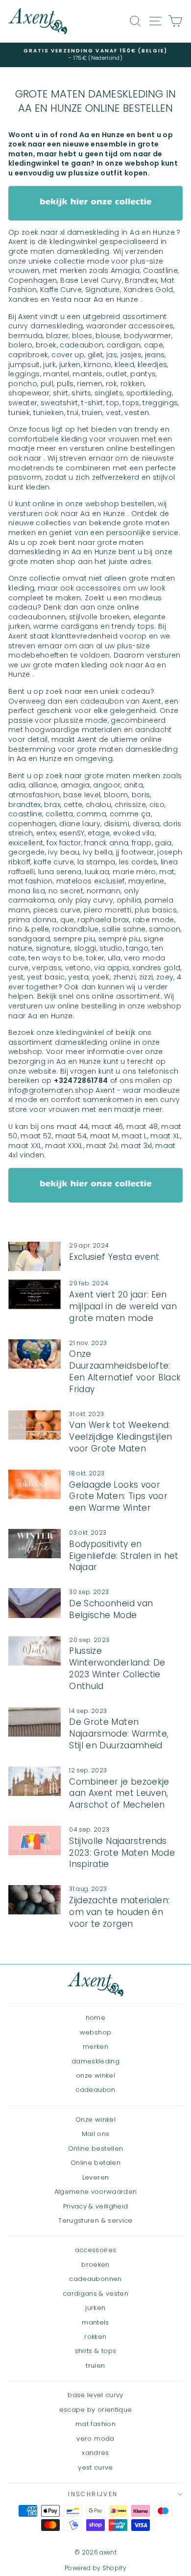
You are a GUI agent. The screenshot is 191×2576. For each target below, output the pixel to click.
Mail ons (96, 2134)
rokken (95, 2337)
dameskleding (95, 2061)
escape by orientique (96, 2410)
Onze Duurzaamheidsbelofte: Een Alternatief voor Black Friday (125, 1371)
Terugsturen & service (95, 2220)
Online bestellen (96, 2148)
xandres (95, 2453)
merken (95, 2047)
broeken (95, 2265)
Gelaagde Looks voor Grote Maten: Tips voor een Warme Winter (118, 1497)
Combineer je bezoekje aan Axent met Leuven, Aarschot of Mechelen (119, 1793)
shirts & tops (96, 2351)
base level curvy (95, 2395)
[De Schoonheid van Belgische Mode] (35, 1603)
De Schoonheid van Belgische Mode (111, 1609)
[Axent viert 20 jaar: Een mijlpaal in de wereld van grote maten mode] (35, 1294)
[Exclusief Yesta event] (35, 1256)
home (95, 2018)
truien (95, 2366)
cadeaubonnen (95, 2279)
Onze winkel (95, 2120)
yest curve (95, 2467)
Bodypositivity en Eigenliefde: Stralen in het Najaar (124, 1556)
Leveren (95, 2177)
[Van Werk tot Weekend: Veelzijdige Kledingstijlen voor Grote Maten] (35, 1425)
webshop (95, 2032)
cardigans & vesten (95, 2294)
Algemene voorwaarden (96, 2192)
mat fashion (95, 2424)
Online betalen (95, 2163)
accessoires (96, 2250)
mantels (95, 2322)
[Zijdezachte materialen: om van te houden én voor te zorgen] (35, 1900)
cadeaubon (95, 2090)
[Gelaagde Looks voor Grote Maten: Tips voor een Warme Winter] (35, 1484)
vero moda (95, 2439)
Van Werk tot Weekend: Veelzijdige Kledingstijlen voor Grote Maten (120, 1437)
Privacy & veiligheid (96, 2206)
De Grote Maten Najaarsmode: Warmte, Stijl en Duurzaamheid (119, 1734)
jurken (95, 2308)
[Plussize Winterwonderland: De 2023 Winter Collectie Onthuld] (35, 1651)
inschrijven (93, 2494)
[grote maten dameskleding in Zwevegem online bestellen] (95, 203)
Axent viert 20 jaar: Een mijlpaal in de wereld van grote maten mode (123, 1306)
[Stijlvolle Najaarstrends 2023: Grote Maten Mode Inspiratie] (35, 1840)
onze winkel (95, 2075)
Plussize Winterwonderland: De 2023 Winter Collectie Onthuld (117, 1668)
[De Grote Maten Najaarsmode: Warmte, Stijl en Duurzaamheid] (35, 1722)
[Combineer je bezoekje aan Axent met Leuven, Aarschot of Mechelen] (35, 1781)
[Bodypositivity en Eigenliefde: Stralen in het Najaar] (35, 1544)
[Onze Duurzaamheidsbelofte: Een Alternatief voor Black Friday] (35, 1354)
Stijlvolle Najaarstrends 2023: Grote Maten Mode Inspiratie (122, 1853)
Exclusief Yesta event (114, 1257)
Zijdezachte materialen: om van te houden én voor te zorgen (119, 1912)
